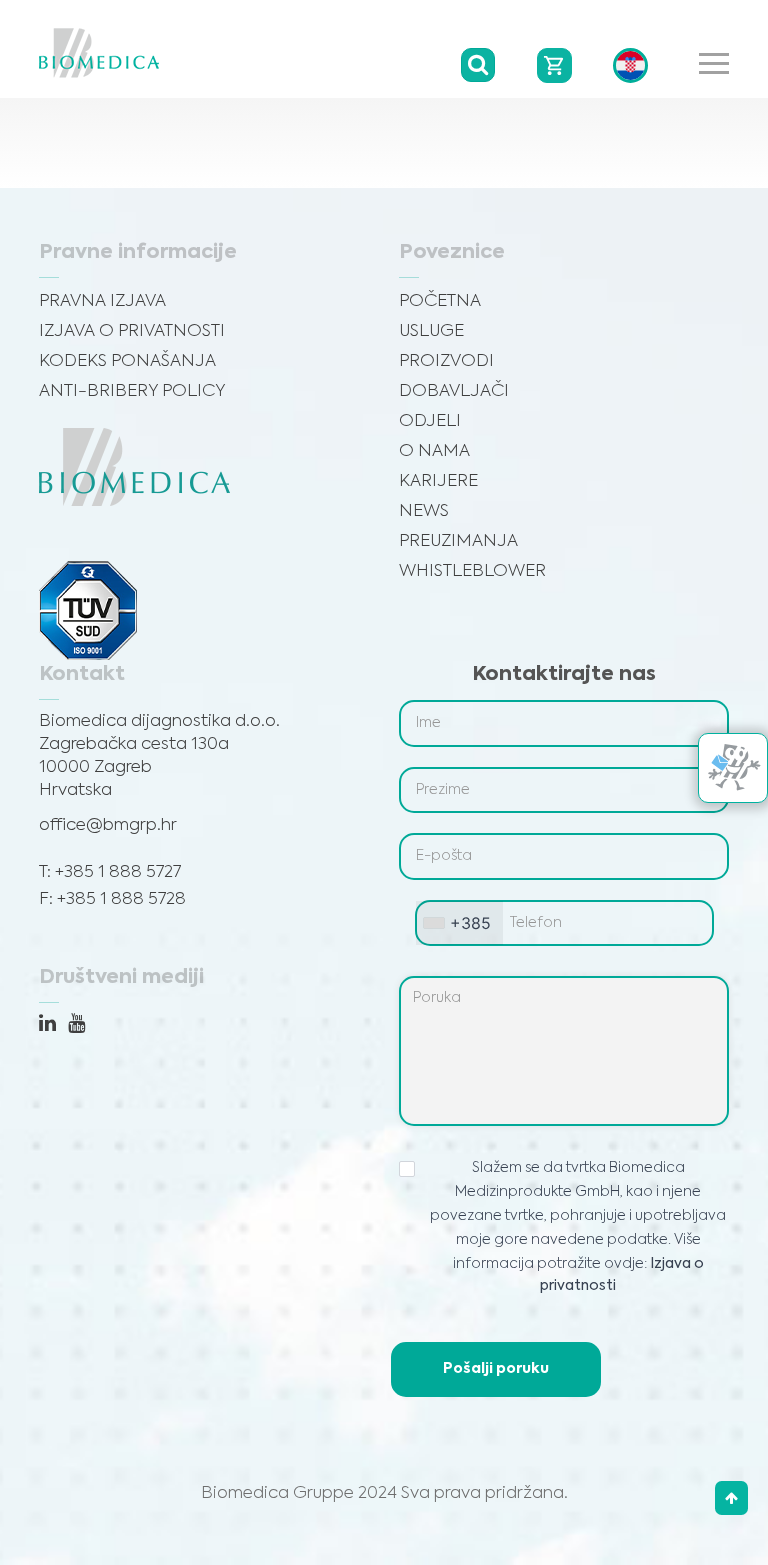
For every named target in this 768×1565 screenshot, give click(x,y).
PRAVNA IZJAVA (102, 301)
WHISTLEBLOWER (472, 571)
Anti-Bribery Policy (132, 391)
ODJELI (430, 421)
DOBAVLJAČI (454, 391)
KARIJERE (438, 481)
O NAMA (434, 451)
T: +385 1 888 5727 (110, 872)
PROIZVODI (446, 361)
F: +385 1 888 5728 (112, 899)
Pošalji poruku (496, 1369)
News (424, 511)
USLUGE (431, 331)
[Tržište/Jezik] (630, 65)
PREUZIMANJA (458, 541)
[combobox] (459, 923)
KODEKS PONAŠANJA (127, 361)
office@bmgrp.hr (108, 825)
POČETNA (440, 301)
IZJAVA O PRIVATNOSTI (132, 331)
